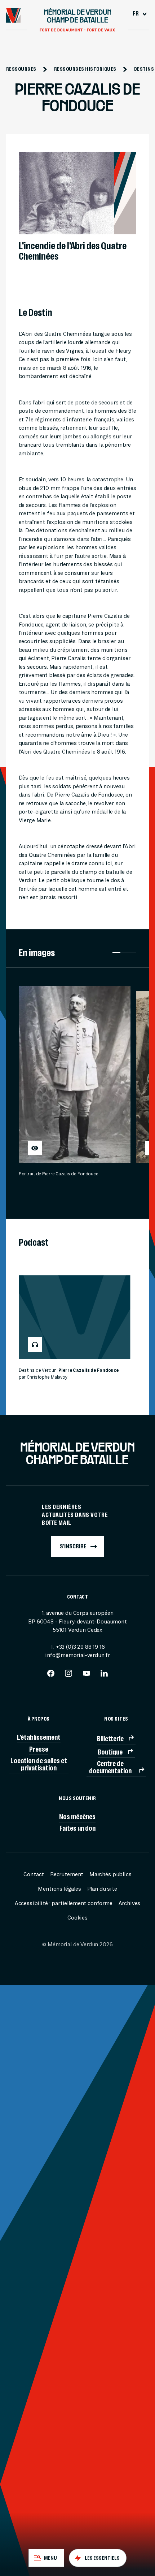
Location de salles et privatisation (39, 1764)
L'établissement (39, 1737)
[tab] (46, 2558)
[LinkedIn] (104, 1676)
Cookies (77, 1918)
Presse (39, 1749)
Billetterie (110, 1739)
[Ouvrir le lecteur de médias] (35, 1148)
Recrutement (67, 1874)
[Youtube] (87, 1676)
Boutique (110, 1752)
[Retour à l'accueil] (14, 15)
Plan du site (102, 1889)
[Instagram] (68, 1676)
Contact (34, 1874)
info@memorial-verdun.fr (77, 1655)
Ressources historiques (85, 69)
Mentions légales (59, 1889)
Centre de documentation (110, 1767)
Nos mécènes (77, 1817)
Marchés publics (110, 1874)
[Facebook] (51, 1676)
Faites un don (77, 1828)
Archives (130, 1903)
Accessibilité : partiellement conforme (64, 1903)
